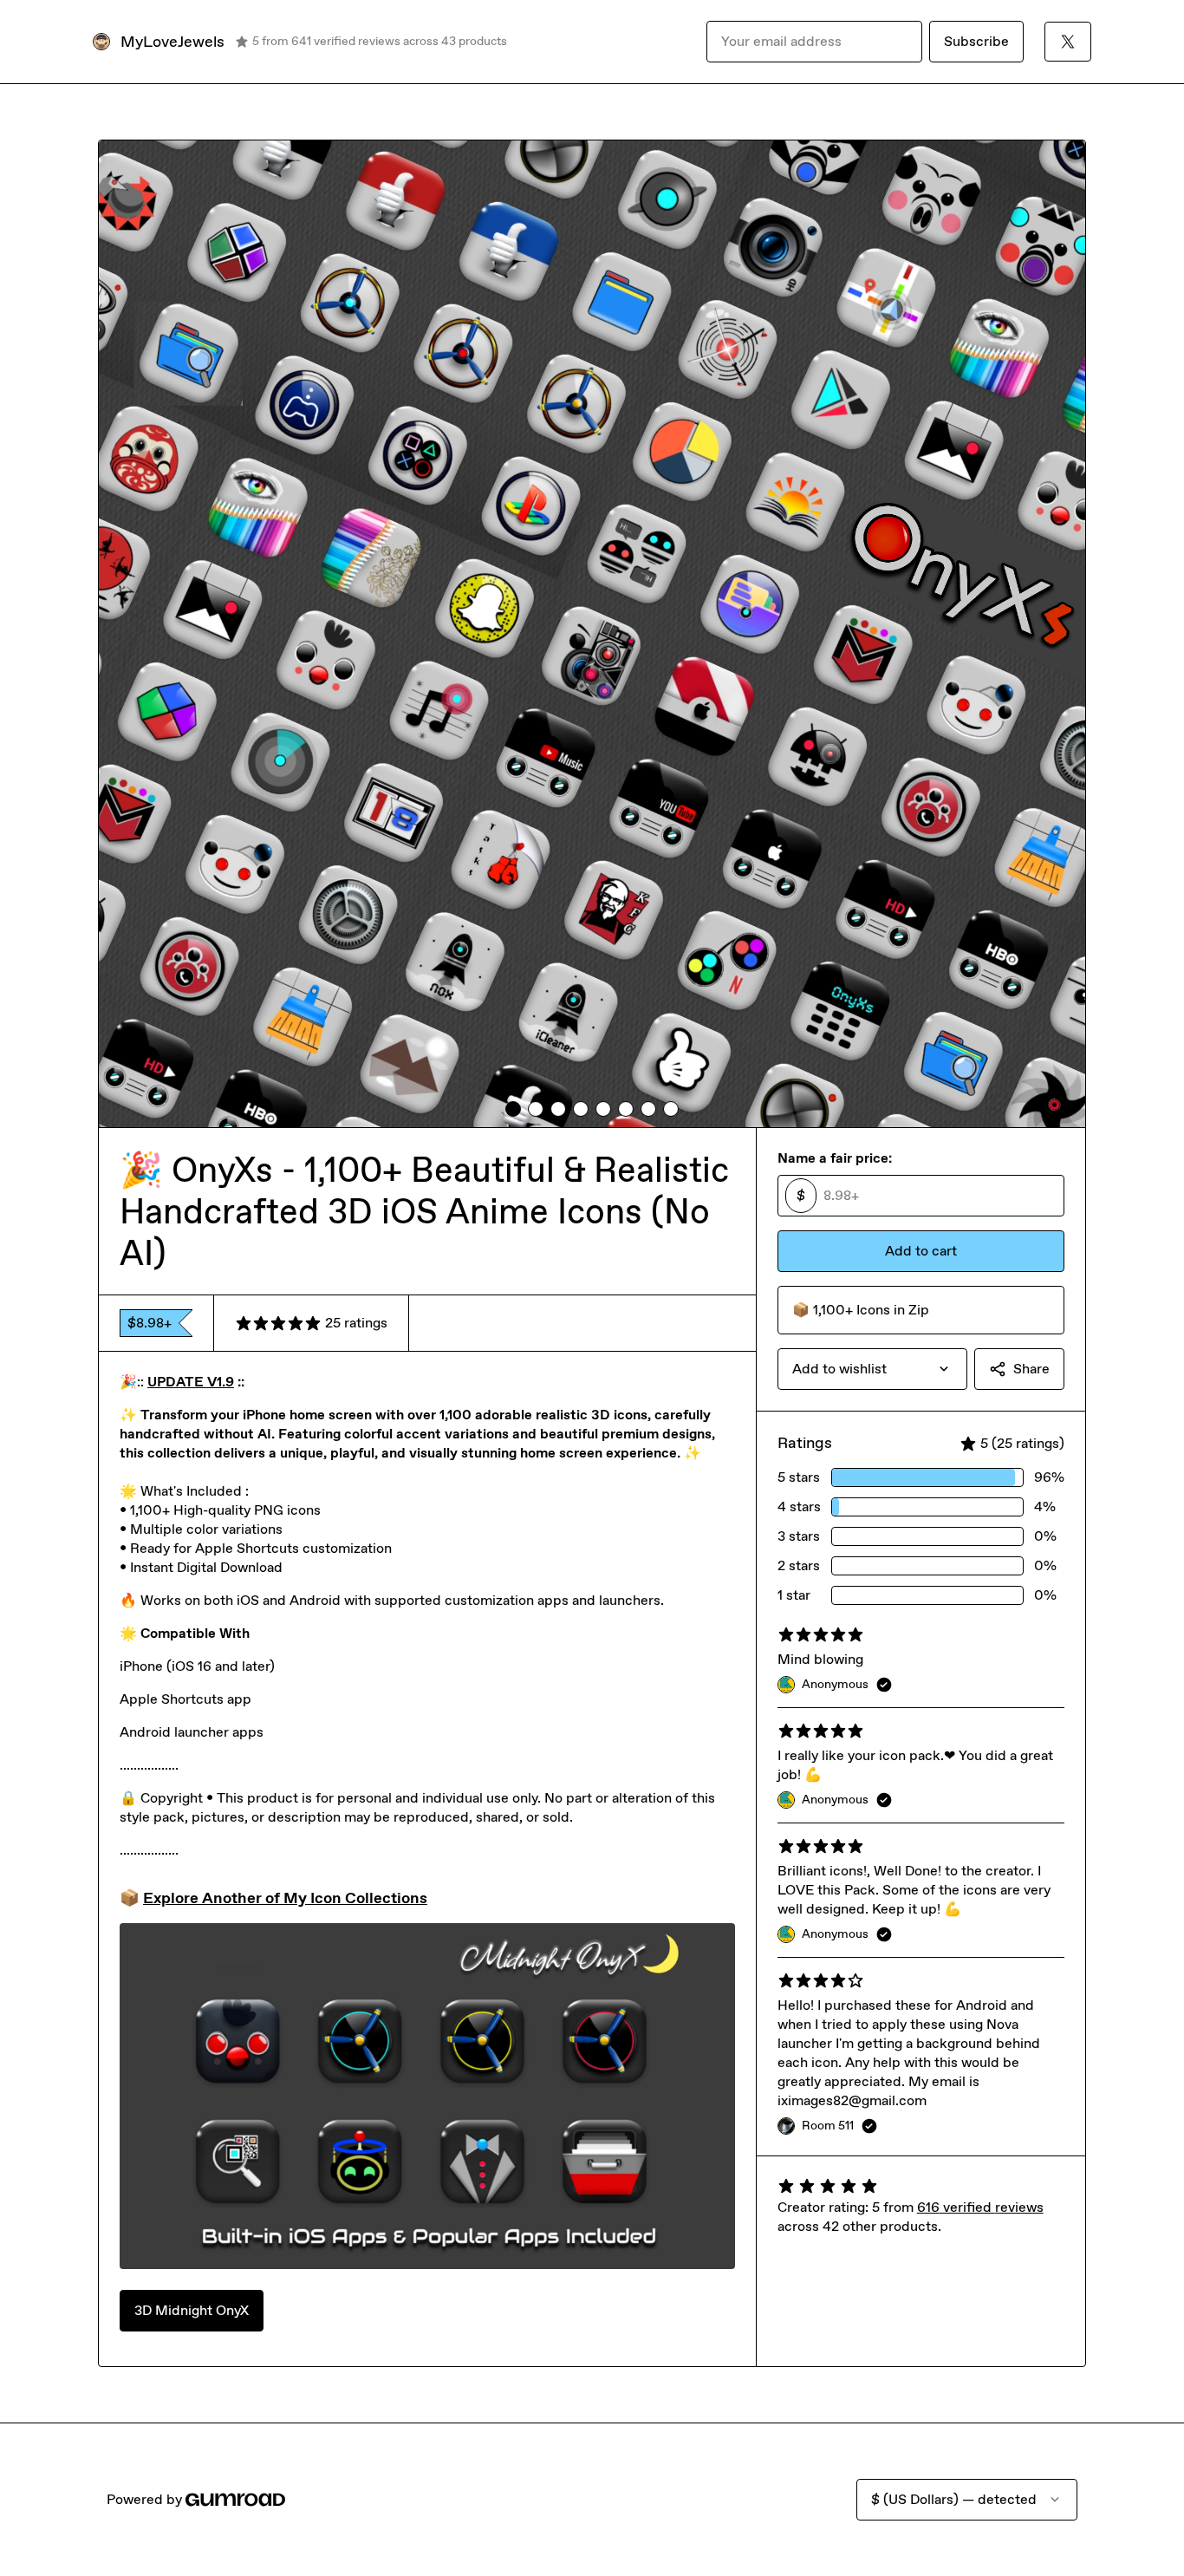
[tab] (513, 1109)
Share (1031, 1369)
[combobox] (872, 1369)
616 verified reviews (980, 2207)
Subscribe (976, 41)
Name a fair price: (835, 1158)
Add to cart (921, 1251)
